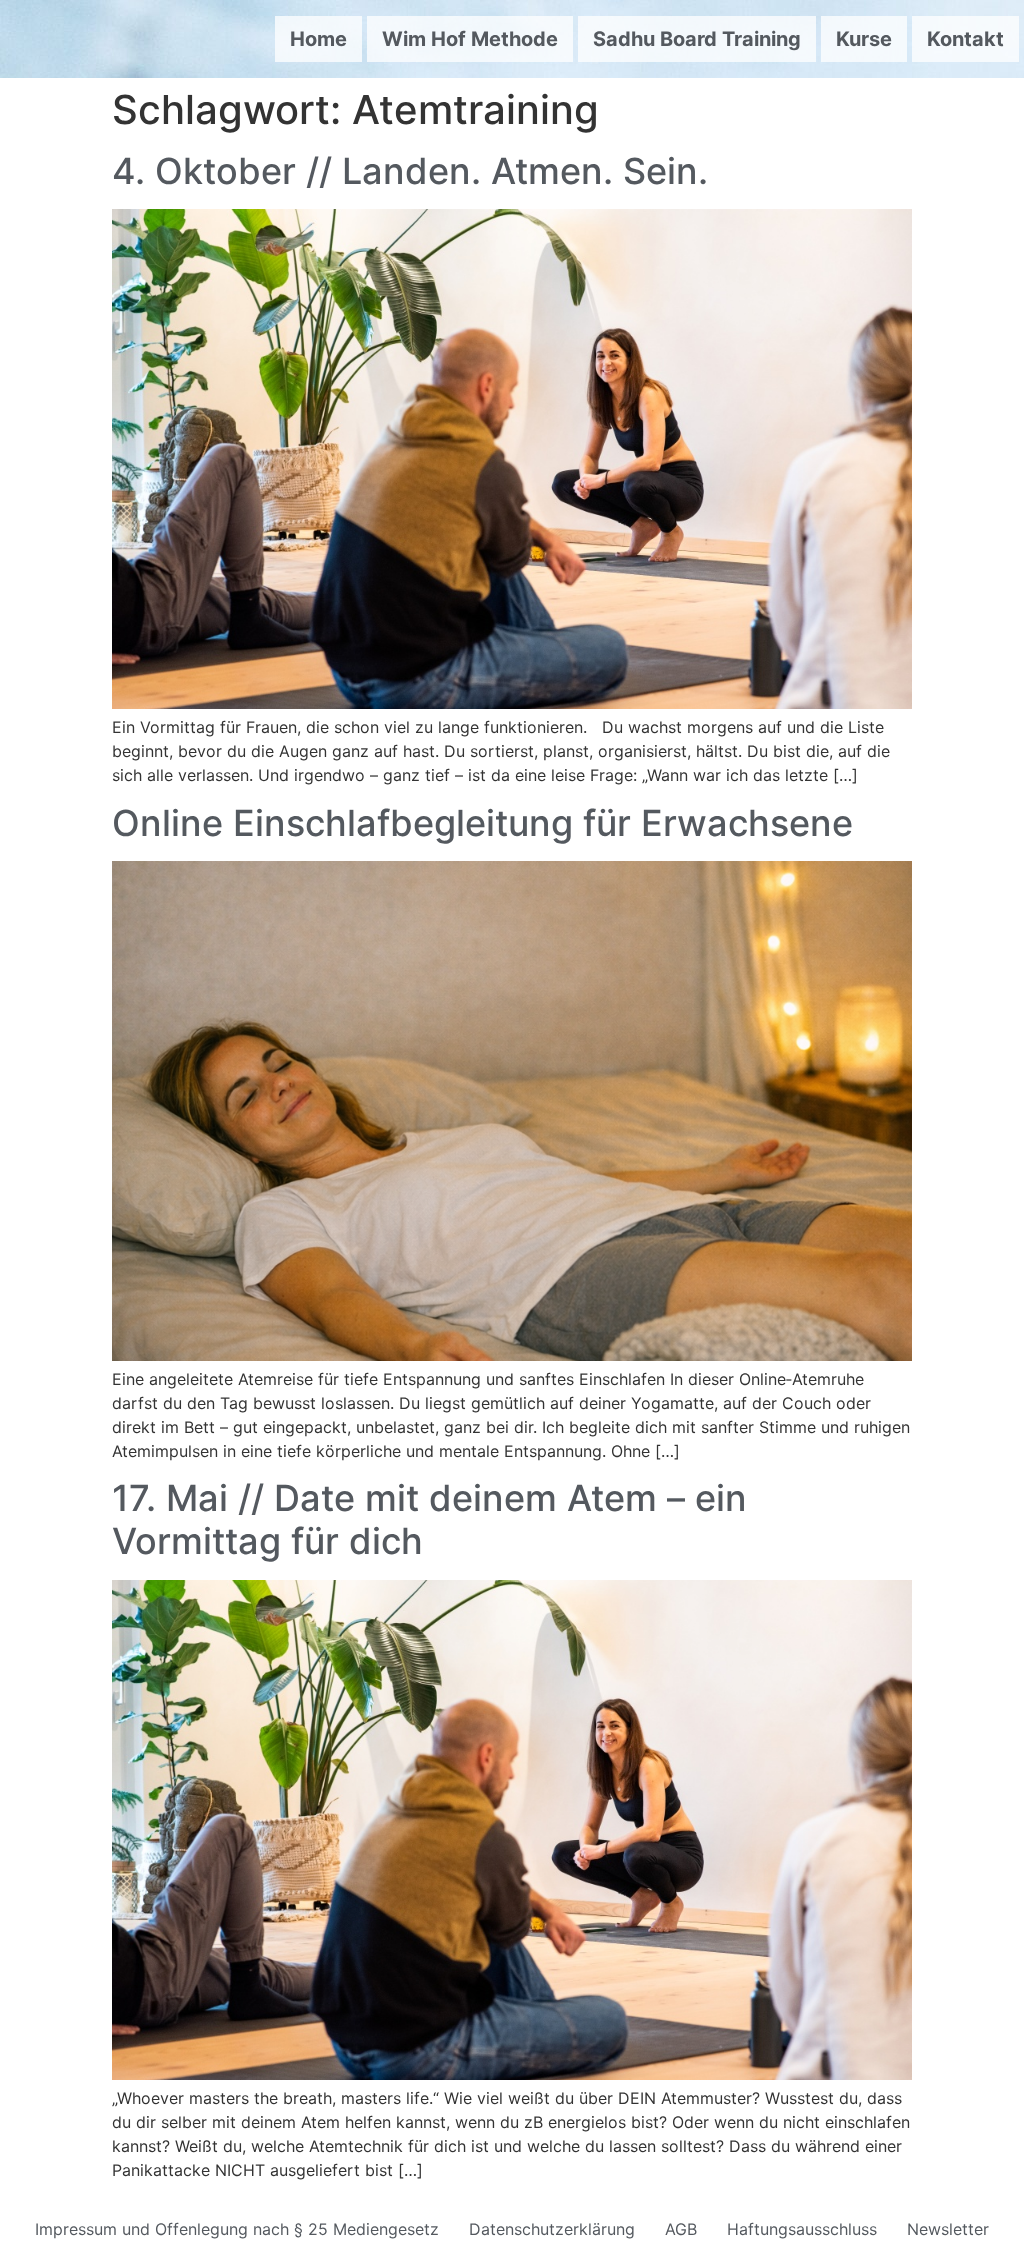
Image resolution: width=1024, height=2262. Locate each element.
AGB (681, 2229)
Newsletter (948, 2229)
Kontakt (965, 39)
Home (318, 39)
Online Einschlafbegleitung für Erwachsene (482, 823)
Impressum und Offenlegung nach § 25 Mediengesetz (237, 2229)
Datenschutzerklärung (552, 2229)
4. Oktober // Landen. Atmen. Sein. (410, 171)
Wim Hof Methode (470, 39)
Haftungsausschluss (802, 2229)
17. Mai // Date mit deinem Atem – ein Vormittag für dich (429, 1519)
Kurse (864, 39)
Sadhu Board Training (697, 39)
